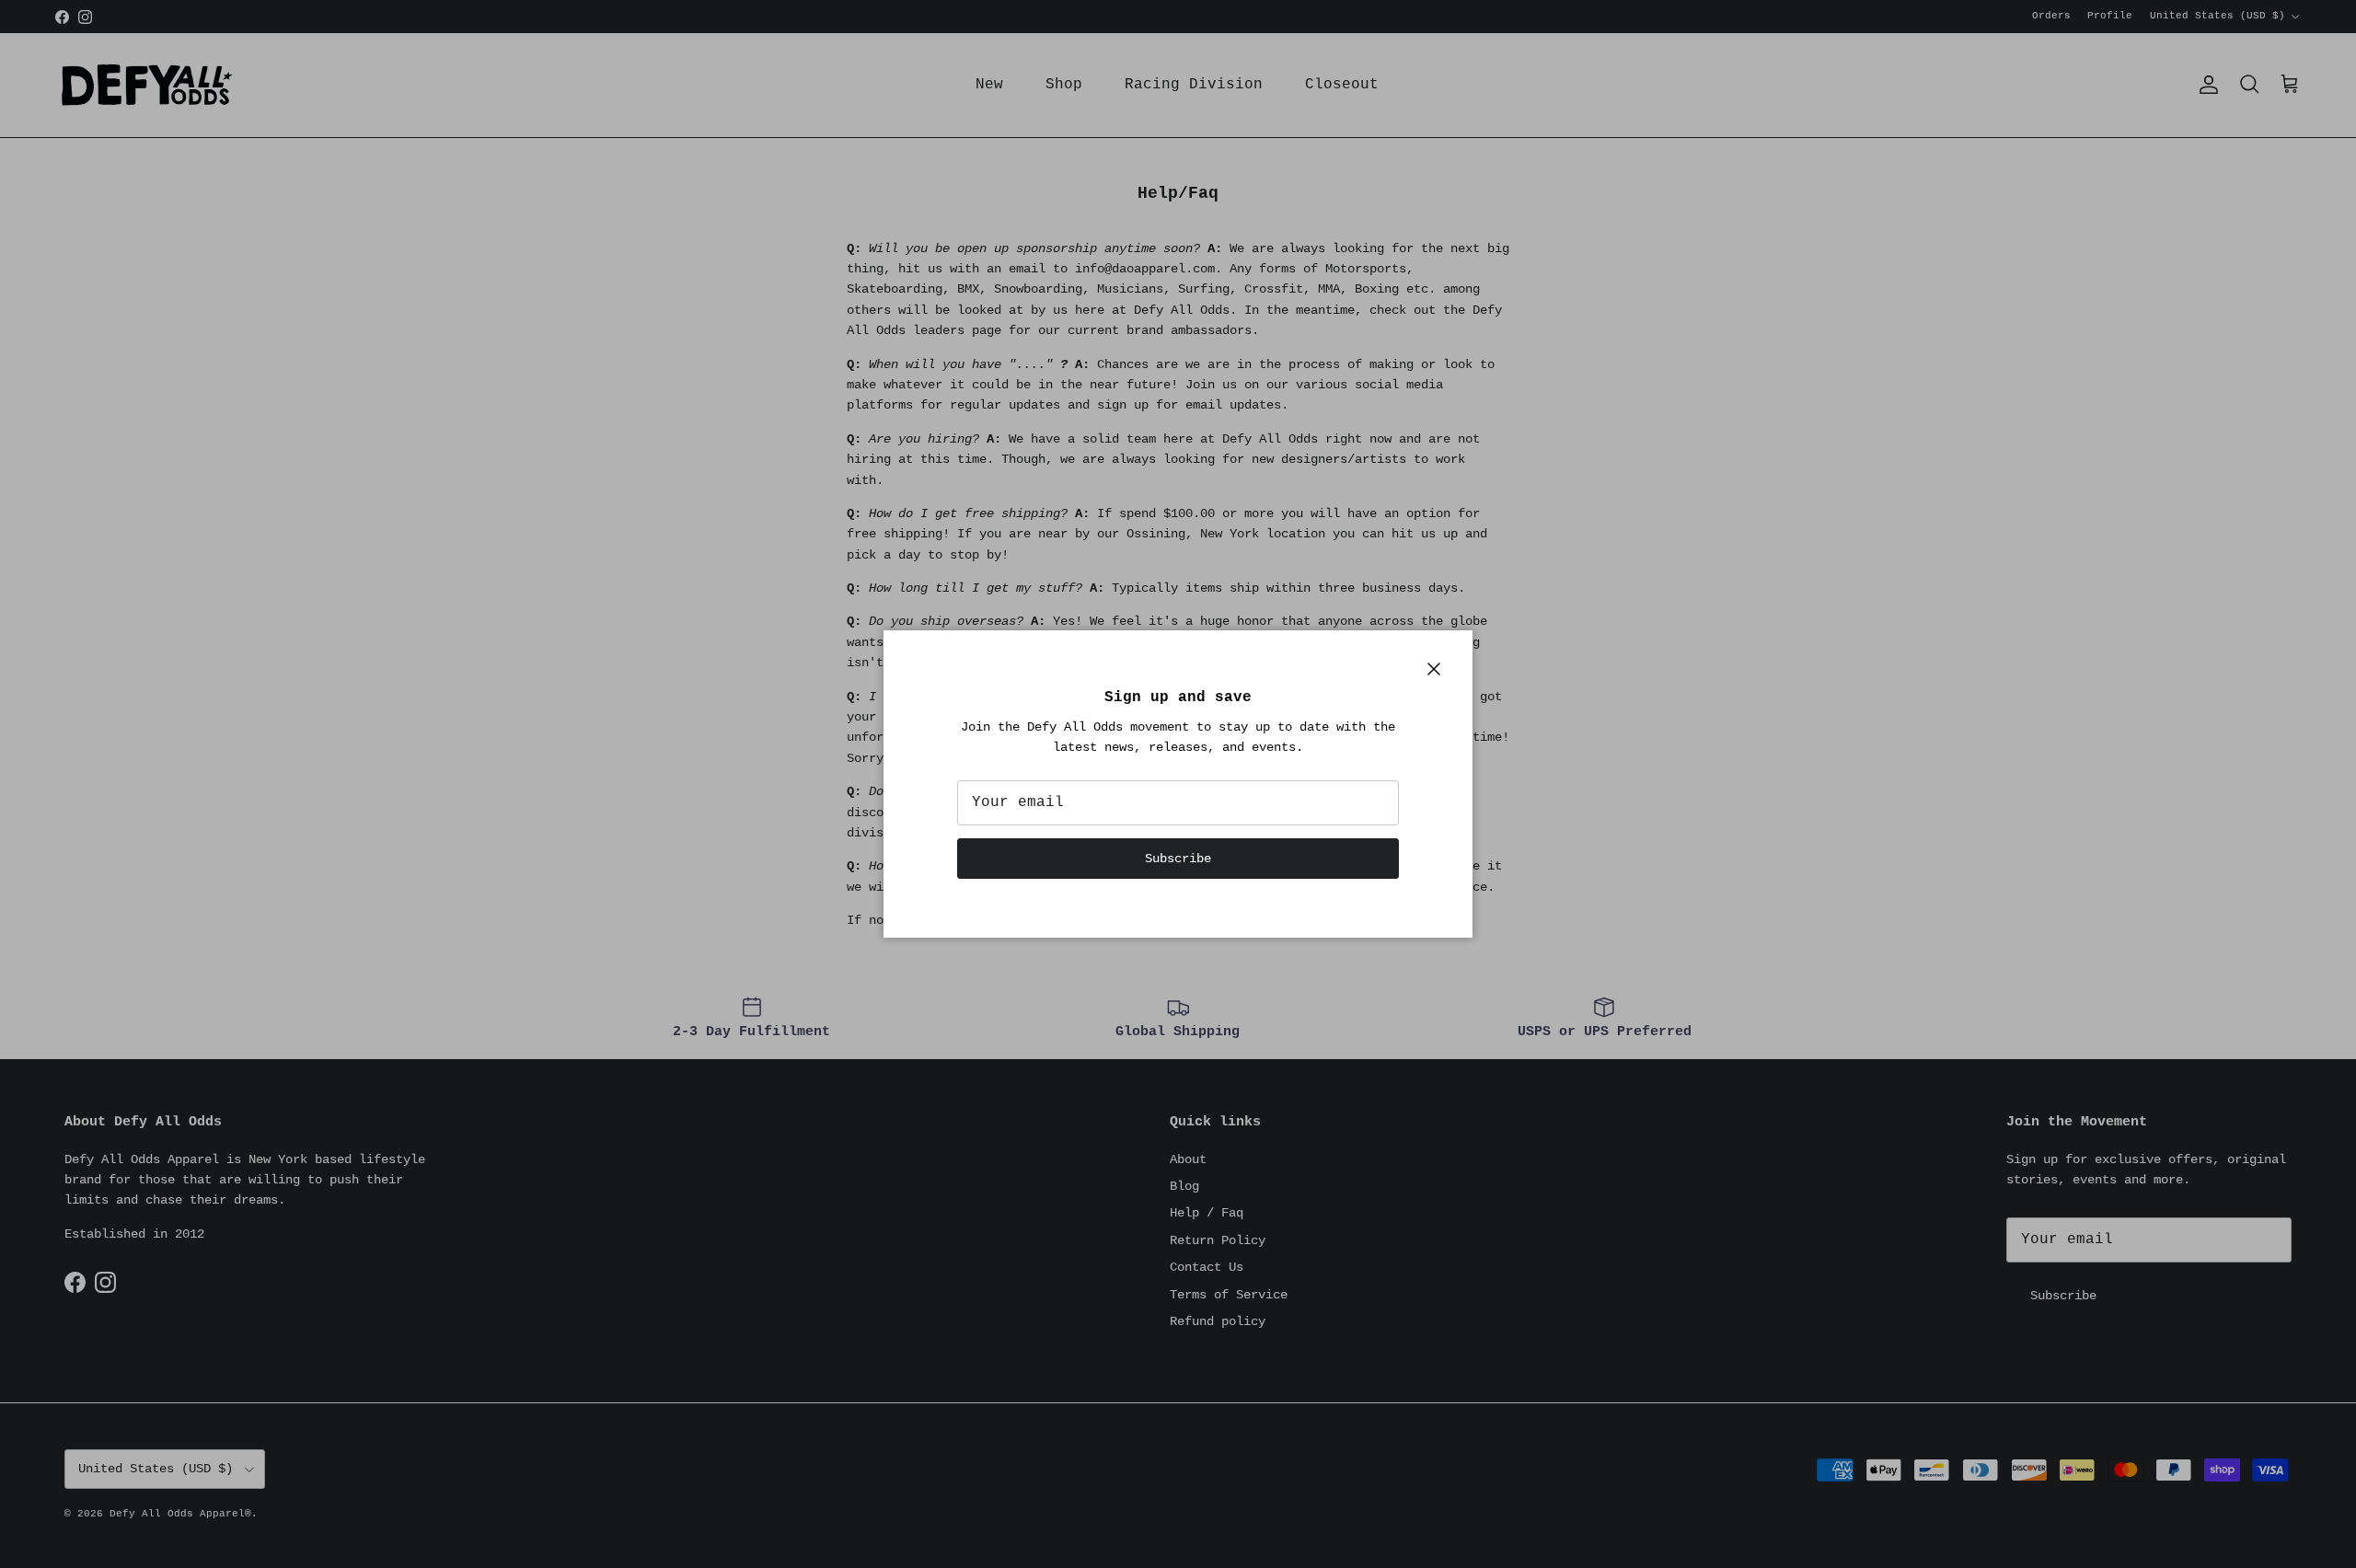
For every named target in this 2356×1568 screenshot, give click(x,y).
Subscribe (1178, 859)
